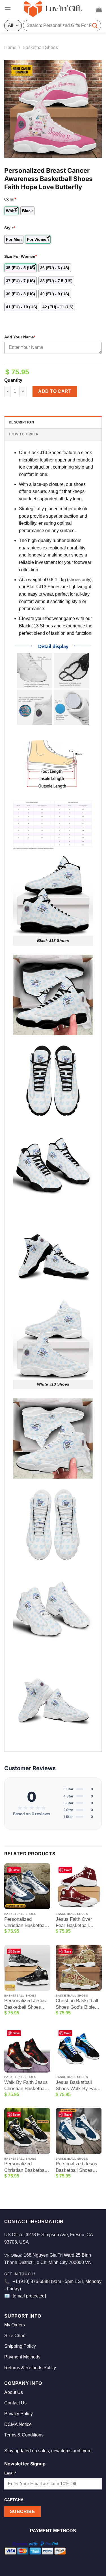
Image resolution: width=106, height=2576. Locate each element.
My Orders (15, 2325)
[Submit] (95, 25)
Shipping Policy (20, 2346)
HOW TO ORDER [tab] (23, 434)
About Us (14, 2392)
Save (16, 1870)
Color (10, 199)
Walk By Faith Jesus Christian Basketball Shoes (26, 2086)
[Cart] (99, 9)
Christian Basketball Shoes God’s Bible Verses (77, 2004)
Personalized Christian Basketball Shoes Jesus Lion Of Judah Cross (26, 2167)
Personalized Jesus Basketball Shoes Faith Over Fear (76, 2167)
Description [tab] (21, 422)
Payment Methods (22, 2357)
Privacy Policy (19, 2414)
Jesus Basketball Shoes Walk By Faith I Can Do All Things (78, 2086)
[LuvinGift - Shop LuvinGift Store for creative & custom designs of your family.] (53, 9)
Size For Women (20, 256)
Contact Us (15, 2403)
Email (10, 2473)
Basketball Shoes (40, 48)
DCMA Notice (18, 2424)
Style (10, 228)
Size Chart (15, 2336)
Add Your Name (20, 337)
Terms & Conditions (24, 2435)
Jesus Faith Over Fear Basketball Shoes (74, 1923)
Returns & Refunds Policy (30, 2368)
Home (10, 48)
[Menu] (8, 9)
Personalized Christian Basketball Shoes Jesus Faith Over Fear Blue (25, 1923)
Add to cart (55, 391)
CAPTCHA (14, 2500)
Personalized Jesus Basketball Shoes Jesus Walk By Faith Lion (26, 2004)
